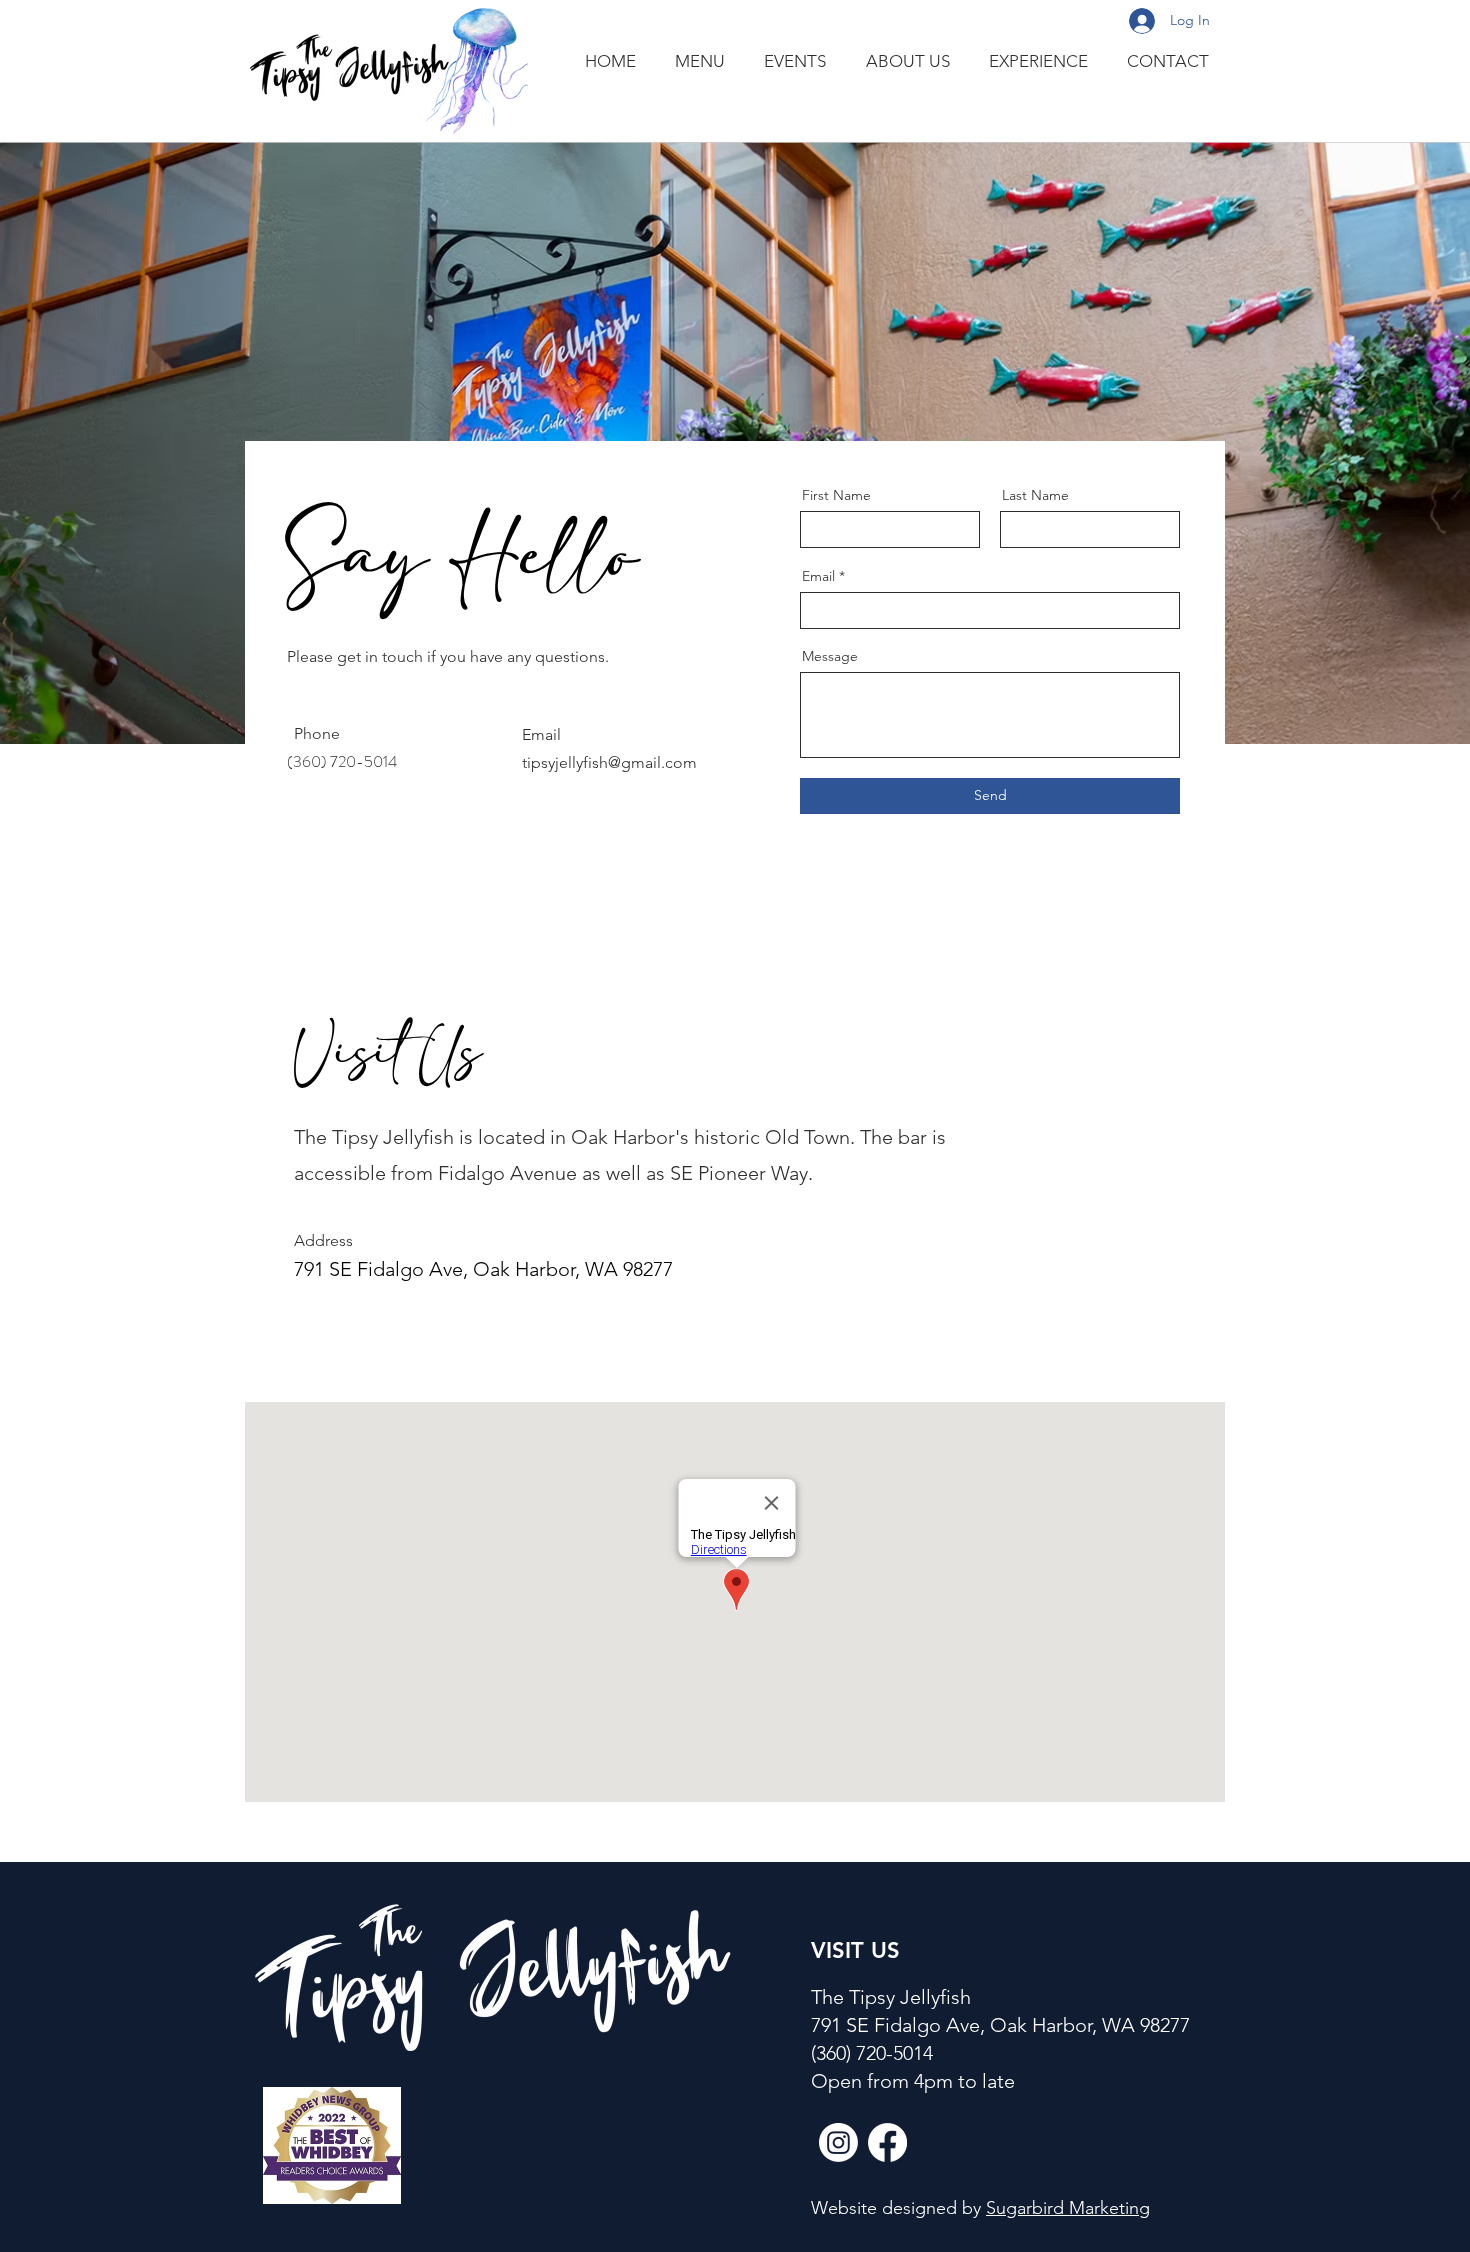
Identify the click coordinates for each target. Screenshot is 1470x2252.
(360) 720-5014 (872, 2053)
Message (830, 656)
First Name (836, 495)
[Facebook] (887, 2142)
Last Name (1035, 495)
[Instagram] (838, 2142)
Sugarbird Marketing (1068, 2208)
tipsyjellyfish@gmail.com (609, 762)
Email (818, 576)
